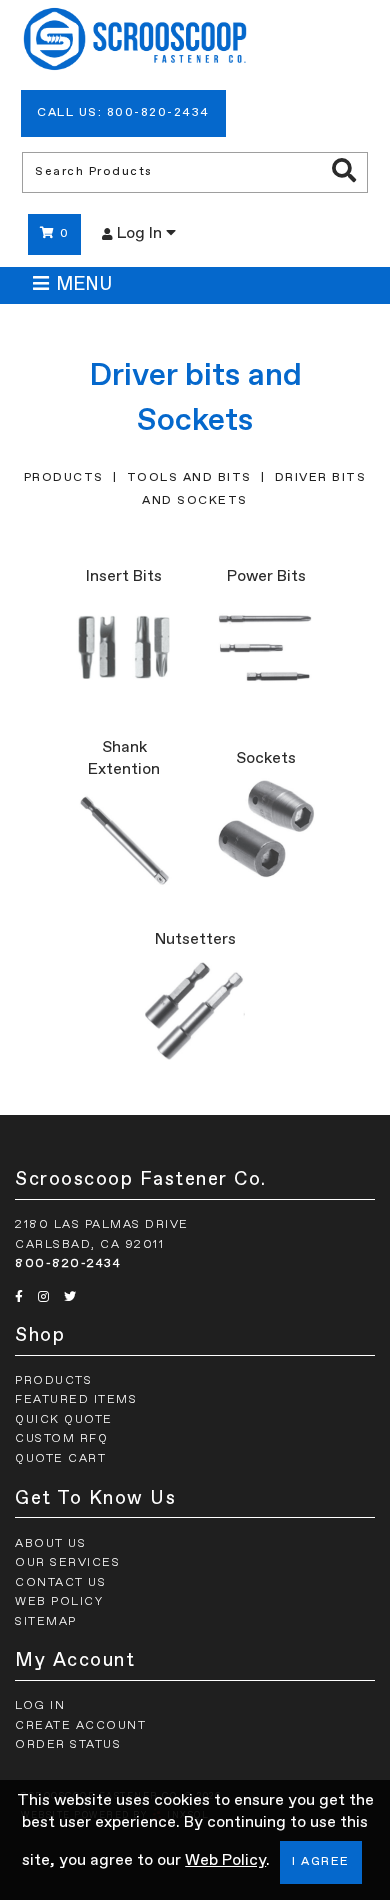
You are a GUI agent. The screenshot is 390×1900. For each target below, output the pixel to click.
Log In (141, 234)
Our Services (67, 1563)
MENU (84, 285)
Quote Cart (60, 1459)
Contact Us (60, 1583)
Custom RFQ (61, 1439)
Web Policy (225, 1861)
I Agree (321, 1862)
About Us (50, 1544)
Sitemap (46, 1622)
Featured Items (76, 1400)
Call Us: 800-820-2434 (123, 113)
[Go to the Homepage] (135, 42)
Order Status (68, 1745)
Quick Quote (64, 1420)
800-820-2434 (68, 1264)
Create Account (80, 1726)
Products (64, 478)
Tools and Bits (189, 478)
